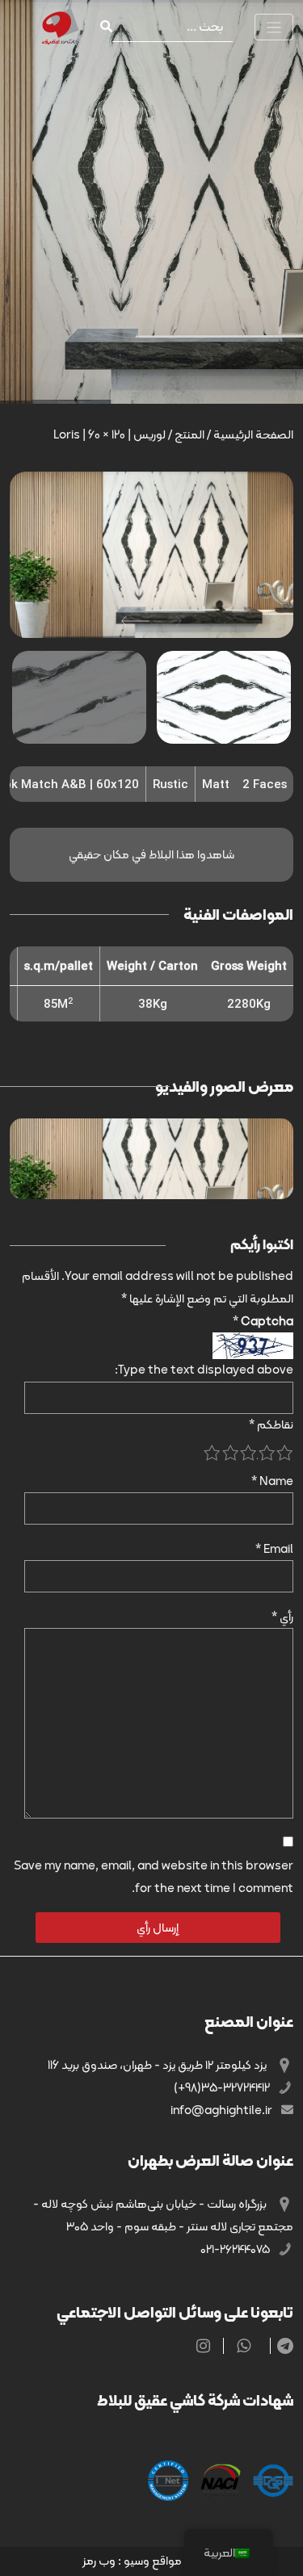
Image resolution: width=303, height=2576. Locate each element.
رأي (282, 1617)
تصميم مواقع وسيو (172, 2561)
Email (274, 1549)
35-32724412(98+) (223, 2087)
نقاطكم (271, 1424)
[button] (135, 621)
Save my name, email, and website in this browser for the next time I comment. (154, 1877)
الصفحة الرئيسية (253, 434)
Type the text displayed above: (204, 1370)
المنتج (189, 434)
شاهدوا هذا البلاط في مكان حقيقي (151, 854)
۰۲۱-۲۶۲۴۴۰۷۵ (236, 2249)
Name (272, 1481)
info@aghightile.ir (223, 2110)
